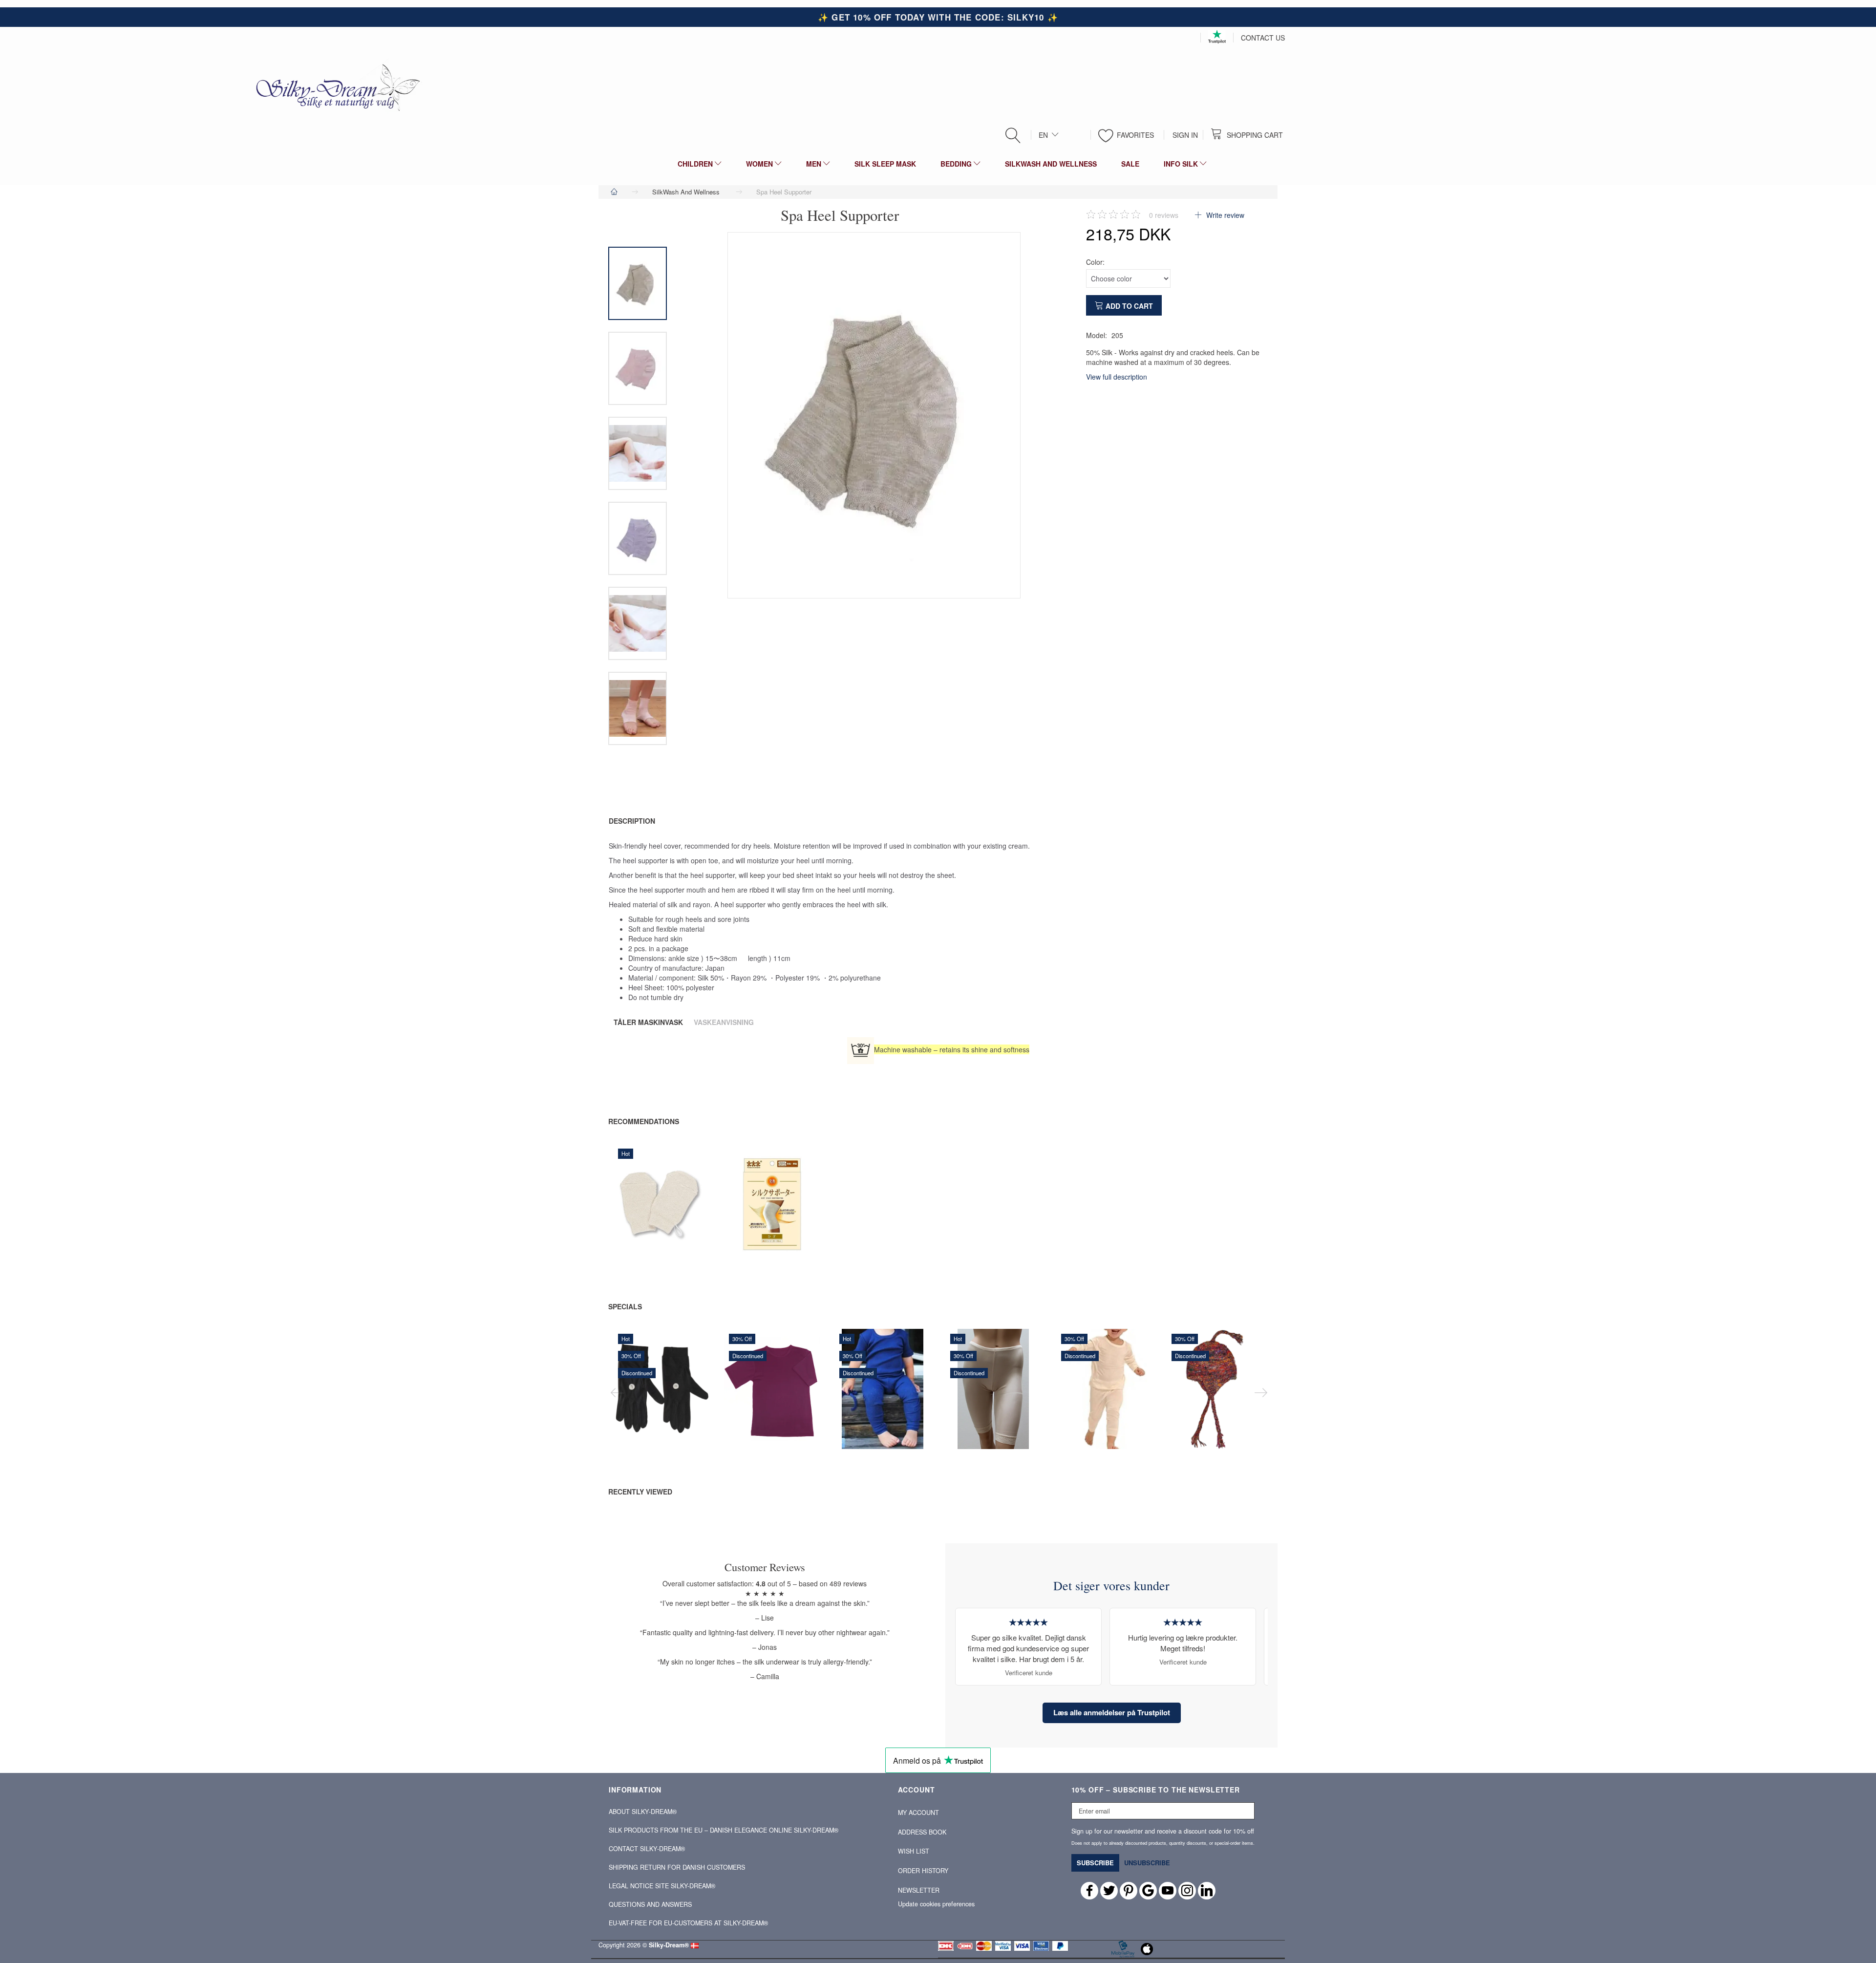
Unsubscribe (1147, 1863)
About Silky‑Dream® (643, 1812)
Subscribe (1095, 1863)
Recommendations (644, 1121)
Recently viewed (640, 1492)
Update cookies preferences (936, 1904)
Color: (1095, 262)
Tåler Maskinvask (648, 1022)
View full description (1117, 377)
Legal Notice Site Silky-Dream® (662, 1886)
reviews (1164, 215)
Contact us (1263, 38)
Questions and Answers (650, 1904)
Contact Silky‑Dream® (647, 1849)
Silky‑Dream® (669, 1945)
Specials (625, 1306)
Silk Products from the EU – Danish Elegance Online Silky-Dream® (724, 1830)
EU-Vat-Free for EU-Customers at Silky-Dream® (688, 1923)
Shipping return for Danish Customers (677, 1867)
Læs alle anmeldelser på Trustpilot (1112, 1712)
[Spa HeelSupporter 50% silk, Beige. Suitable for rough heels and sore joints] (874, 415)
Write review (1224, 215)
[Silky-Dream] (334, 87)
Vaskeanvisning (724, 1022)
